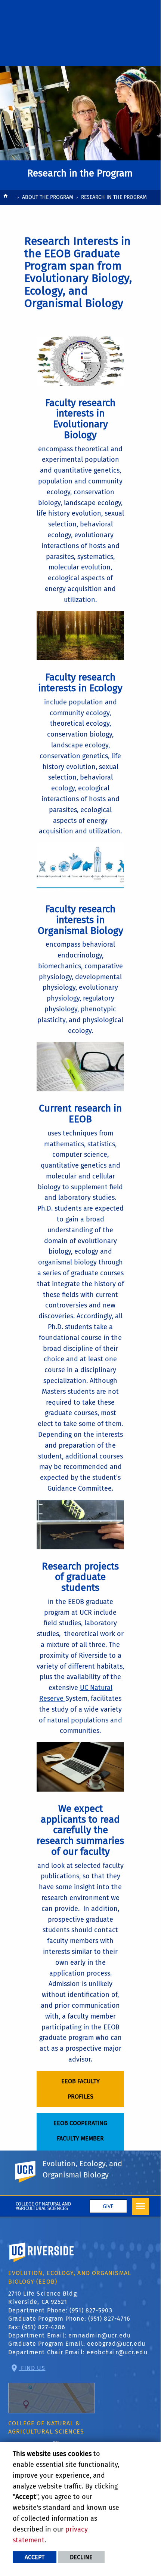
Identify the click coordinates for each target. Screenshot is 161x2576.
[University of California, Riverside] (42, 2263)
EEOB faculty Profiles (80, 2089)
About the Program (48, 197)
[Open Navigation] (141, 2206)
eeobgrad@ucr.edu (116, 2344)
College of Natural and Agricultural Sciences (44, 2206)
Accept (35, 2557)
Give (108, 2206)
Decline (81, 2557)
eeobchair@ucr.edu (117, 2352)
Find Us (32, 2368)
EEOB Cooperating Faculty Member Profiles (80, 2138)
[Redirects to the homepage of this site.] (6, 198)
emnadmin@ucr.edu (100, 2335)
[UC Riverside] (30, 2172)
